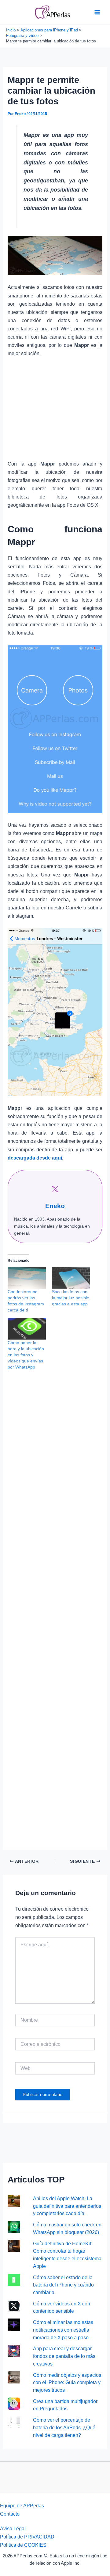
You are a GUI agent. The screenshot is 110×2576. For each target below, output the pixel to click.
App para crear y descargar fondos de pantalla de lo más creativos (64, 2356)
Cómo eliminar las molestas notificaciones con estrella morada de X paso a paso (63, 2330)
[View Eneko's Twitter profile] (55, 1189)
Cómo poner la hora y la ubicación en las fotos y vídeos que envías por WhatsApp (26, 1355)
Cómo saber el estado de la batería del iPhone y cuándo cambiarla (63, 2285)
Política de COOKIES (23, 2545)
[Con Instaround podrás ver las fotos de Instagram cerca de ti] (27, 1277)
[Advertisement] (55, 412)
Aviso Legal (13, 2528)
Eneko (55, 1206)
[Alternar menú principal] (97, 12)
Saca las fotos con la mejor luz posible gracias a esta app (71, 1298)
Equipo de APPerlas (22, 2506)
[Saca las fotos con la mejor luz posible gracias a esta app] (71, 1277)
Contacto (10, 2514)
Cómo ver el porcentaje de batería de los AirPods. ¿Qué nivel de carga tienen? (64, 2427)
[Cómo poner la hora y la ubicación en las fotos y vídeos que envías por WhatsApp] (27, 1329)
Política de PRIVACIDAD (27, 2537)
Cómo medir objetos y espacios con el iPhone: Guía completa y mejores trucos (67, 2382)
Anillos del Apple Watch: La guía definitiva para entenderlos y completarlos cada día (67, 2206)
